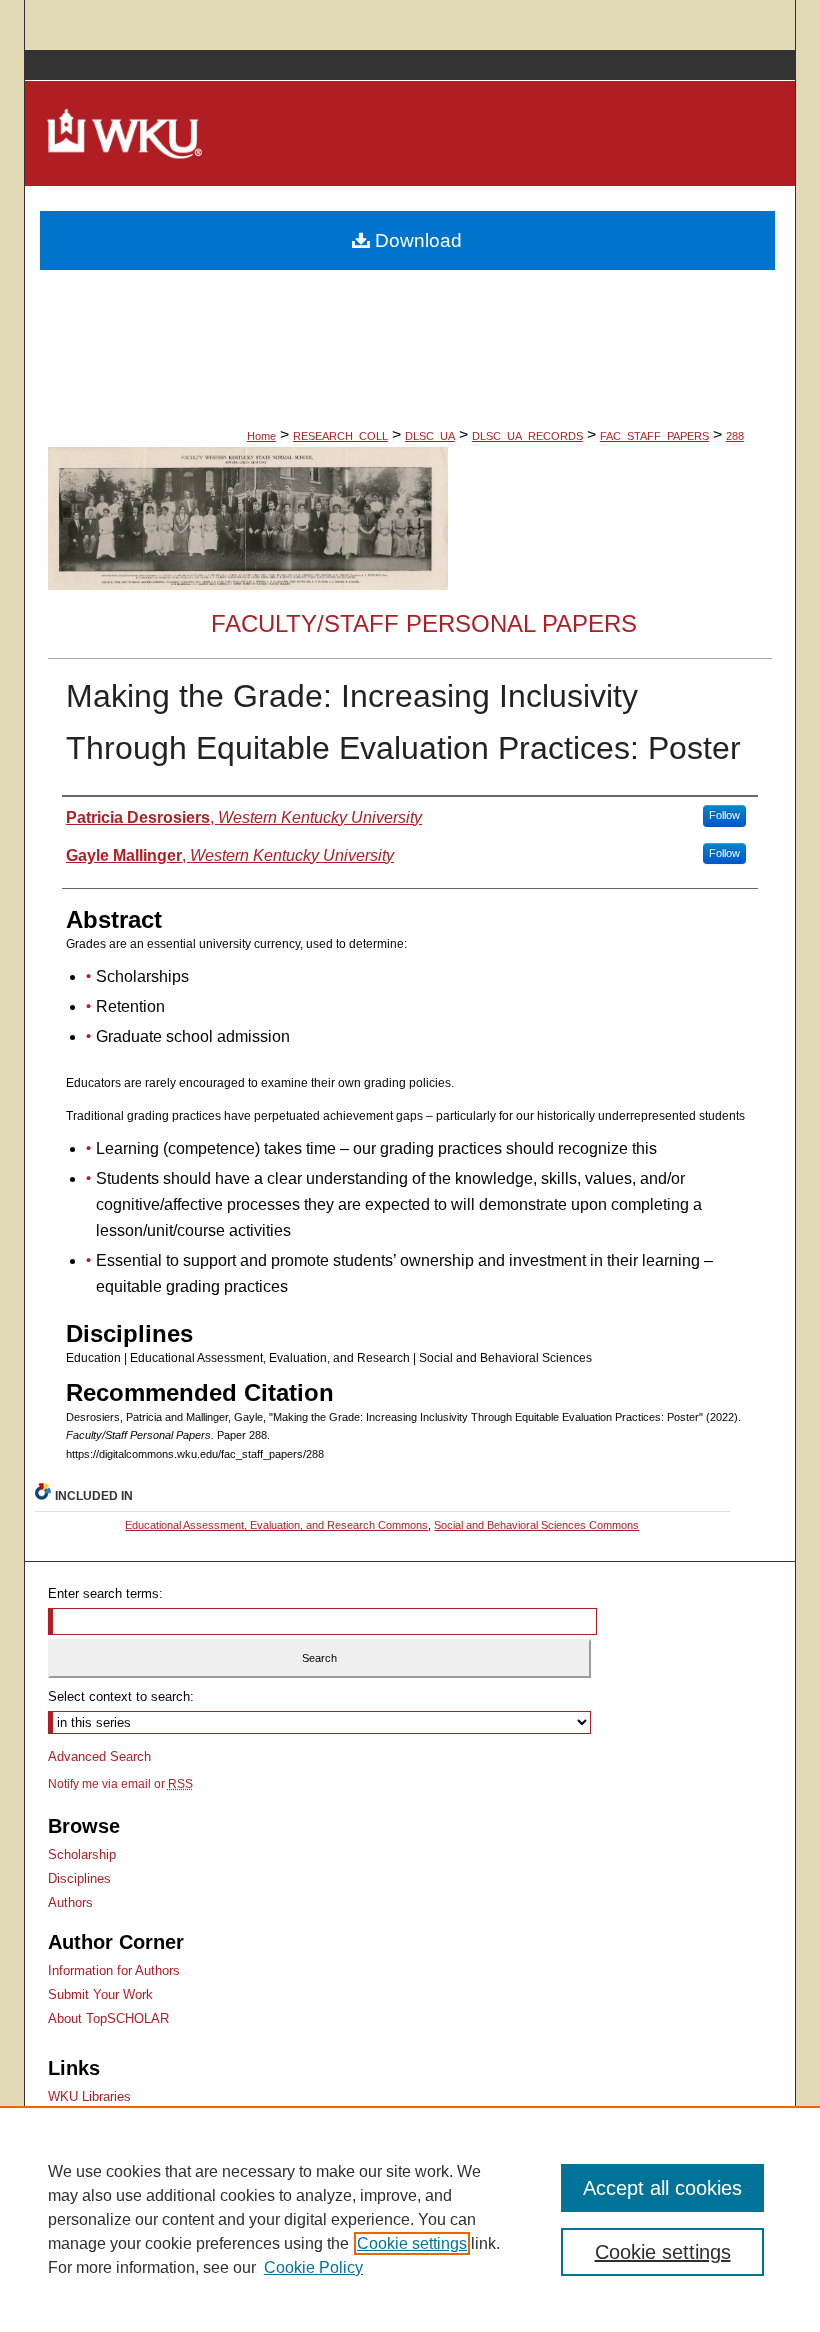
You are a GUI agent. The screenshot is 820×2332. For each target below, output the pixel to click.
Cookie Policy (313, 2267)
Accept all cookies (662, 2188)
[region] (410, 2219)
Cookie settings (412, 2243)
